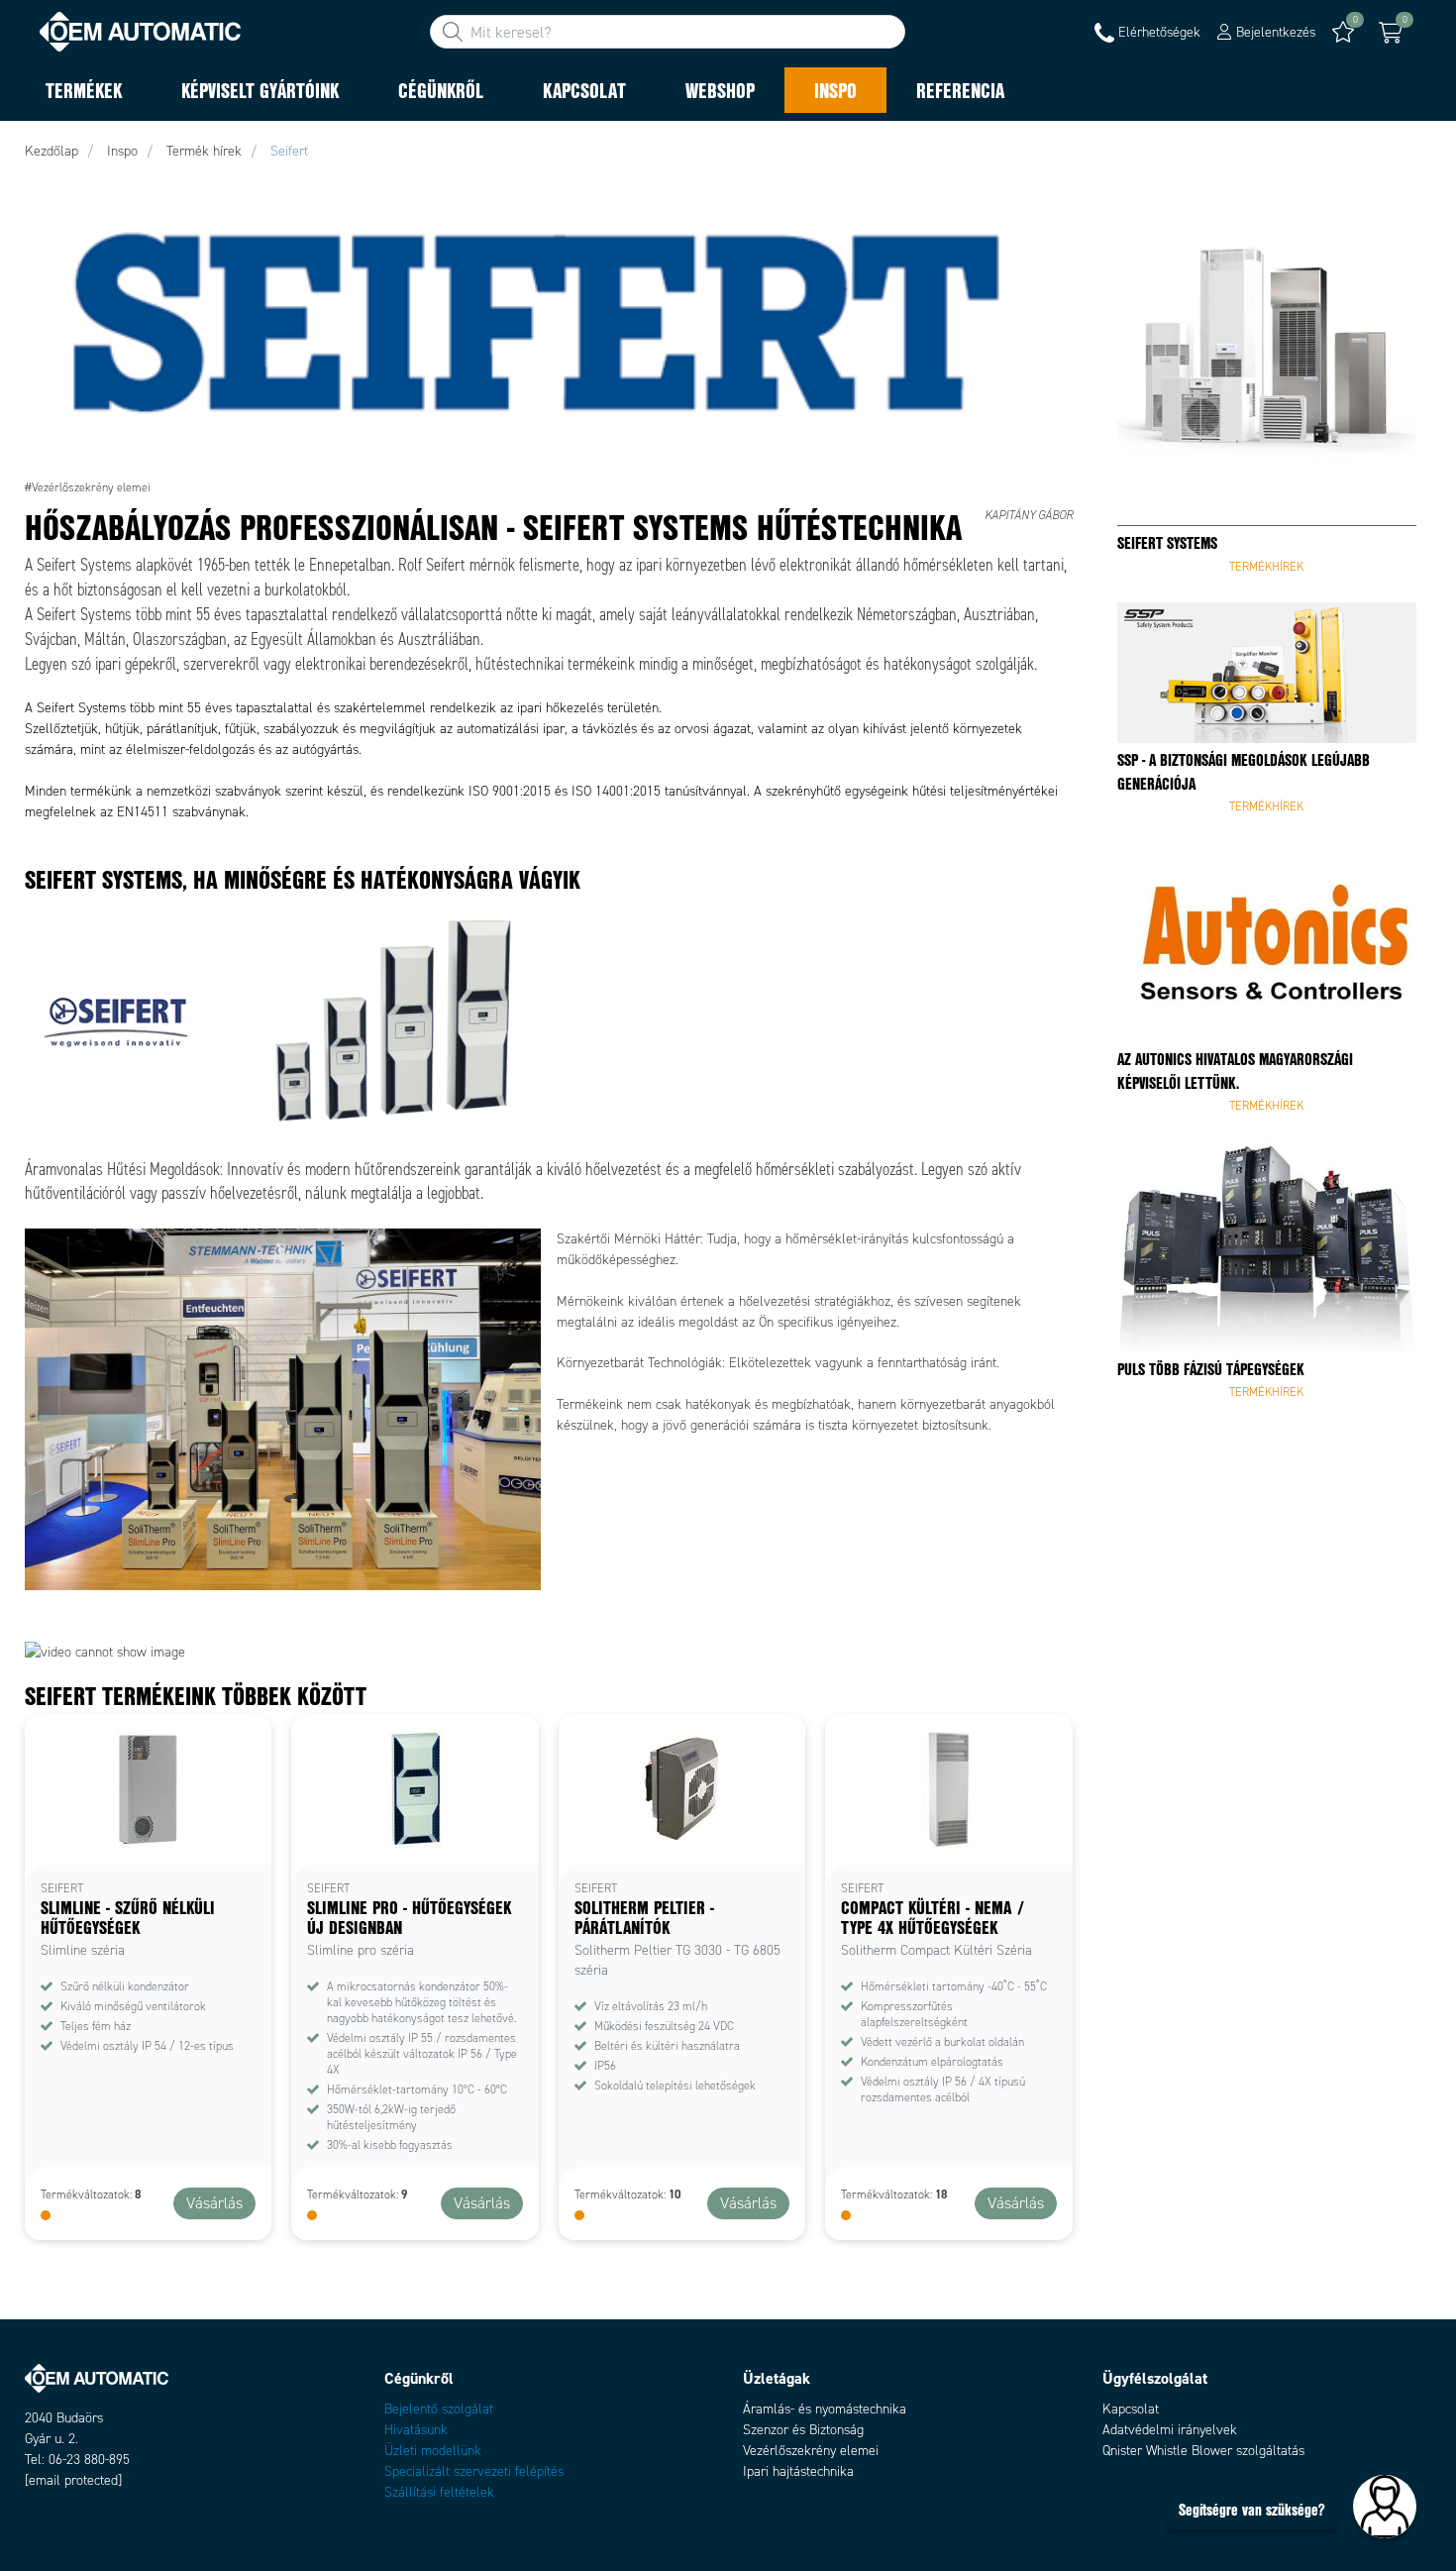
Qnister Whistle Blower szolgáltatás (1203, 2451)
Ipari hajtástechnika (798, 2471)
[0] (1391, 33)
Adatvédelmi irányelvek (1170, 2430)
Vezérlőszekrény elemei (811, 2451)
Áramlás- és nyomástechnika (825, 2409)
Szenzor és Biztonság (803, 2430)
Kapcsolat (1131, 2409)
